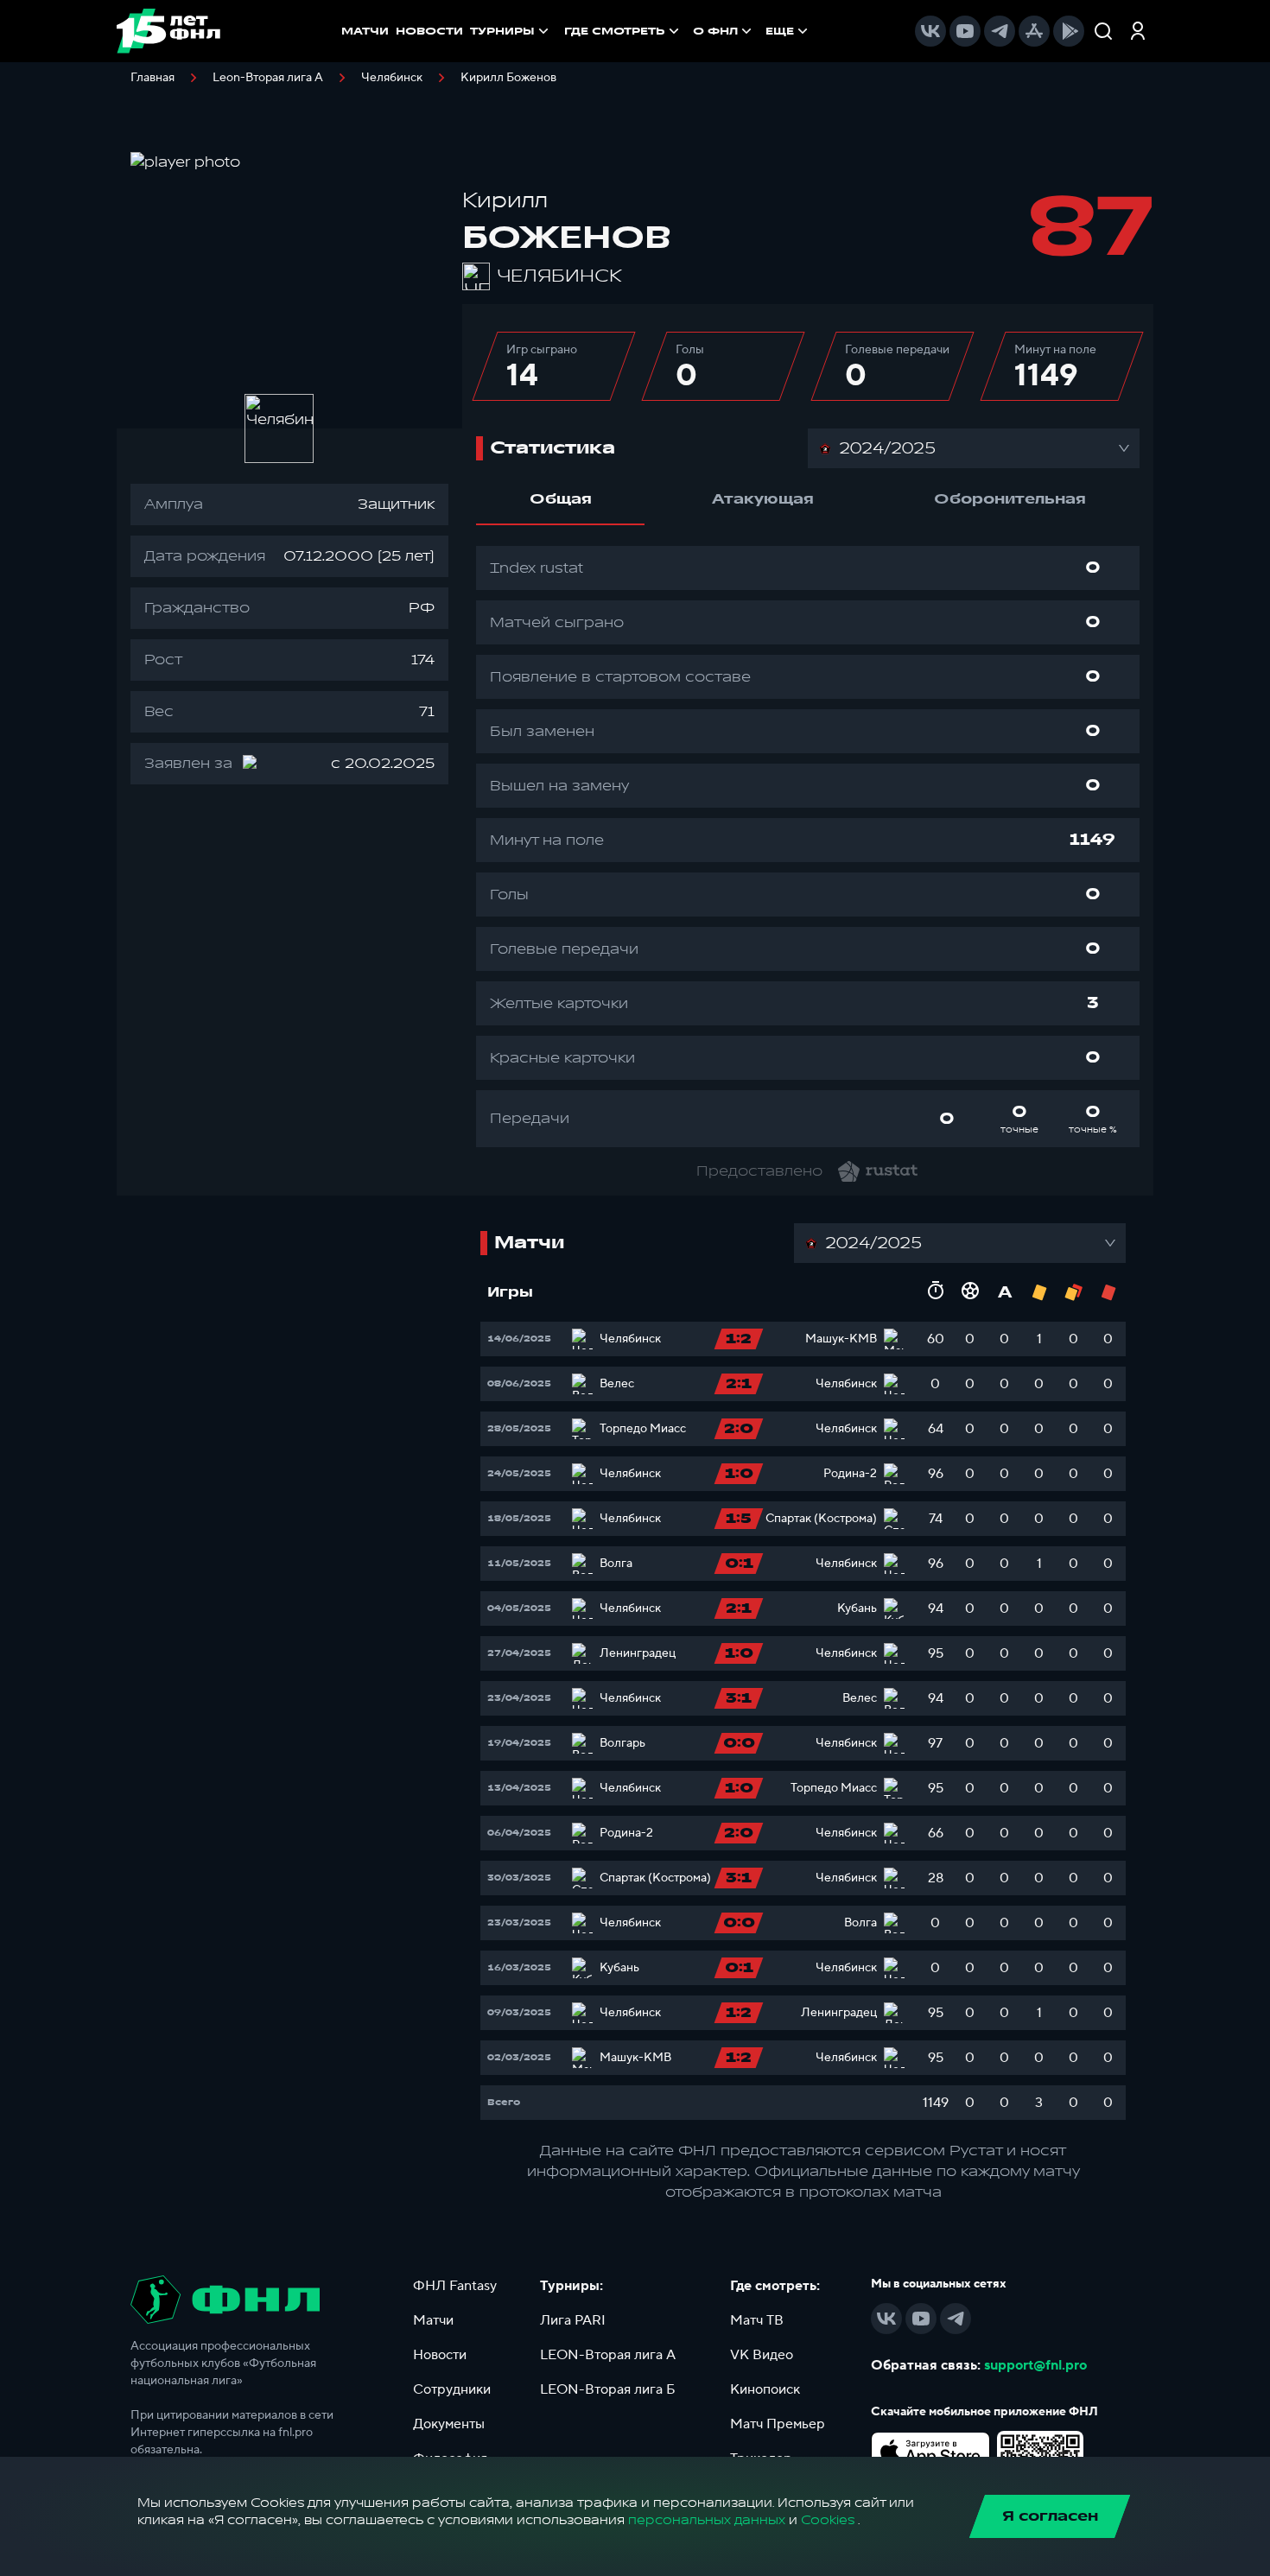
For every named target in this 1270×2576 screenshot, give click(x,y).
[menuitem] (623, 31)
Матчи (433, 2320)
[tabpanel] (808, 847)
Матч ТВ (757, 2320)
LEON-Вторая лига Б (608, 2389)
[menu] (688, 31)
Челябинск (392, 78)
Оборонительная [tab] (1010, 499)
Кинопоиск (765, 2389)
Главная (152, 78)
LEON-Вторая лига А (608, 2355)
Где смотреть (615, 31)
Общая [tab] (561, 499)
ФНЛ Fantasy (455, 2286)
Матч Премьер (778, 2424)
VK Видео (762, 2355)
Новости (440, 2355)
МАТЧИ (365, 31)
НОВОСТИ (429, 31)
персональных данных (707, 2520)
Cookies (828, 2520)
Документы (449, 2424)
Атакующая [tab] (763, 499)
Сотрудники (452, 2389)
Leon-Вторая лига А (268, 78)
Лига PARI (573, 2320)
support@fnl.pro (1035, 2365)
